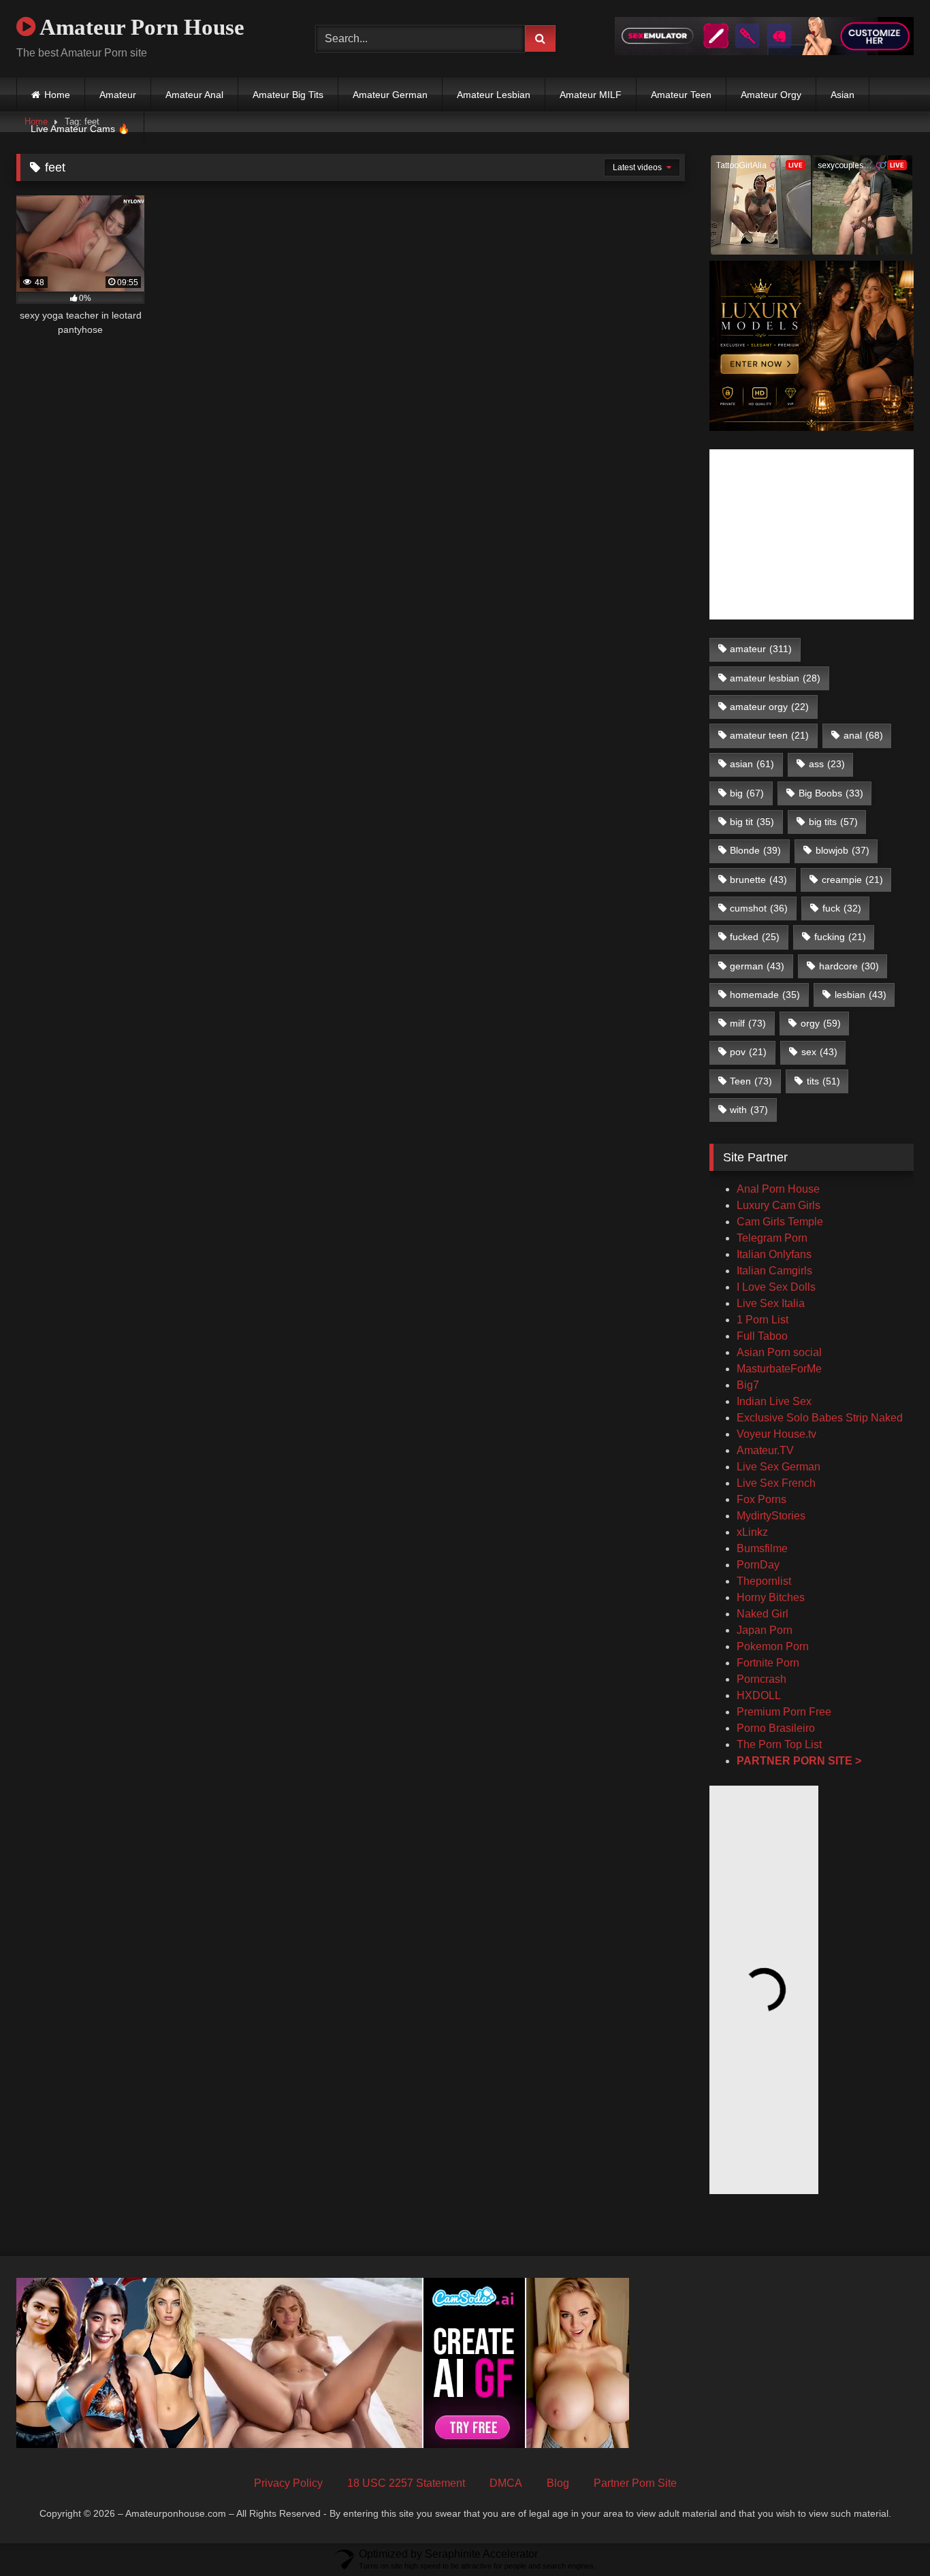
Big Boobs (831, 793)
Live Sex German (779, 1467)
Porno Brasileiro (776, 1728)
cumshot (759, 908)
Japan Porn (765, 1630)
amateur (761, 649)
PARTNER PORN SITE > (799, 1761)
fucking (840, 937)
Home (57, 95)
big (747, 793)
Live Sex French (776, 1483)
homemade (765, 995)
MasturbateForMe (779, 1369)
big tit (752, 822)
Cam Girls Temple (781, 1222)
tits (823, 1081)
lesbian (861, 995)
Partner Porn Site (635, 2483)
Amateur (118, 95)
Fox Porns (761, 1499)
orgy (821, 1023)
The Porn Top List (779, 1744)
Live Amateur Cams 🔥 (80, 129)
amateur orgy (769, 707)
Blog (558, 2483)
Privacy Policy (288, 2483)
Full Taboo (762, 1336)
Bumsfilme (762, 1548)
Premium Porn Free (784, 1712)
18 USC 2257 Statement (406, 2483)
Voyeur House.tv (776, 1434)
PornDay (758, 1565)
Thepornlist (764, 1581)
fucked (755, 937)
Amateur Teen (681, 95)
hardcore (849, 966)
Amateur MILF (591, 95)
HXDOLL (759, 1695)
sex (819, 1052)
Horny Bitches (771, 1597)
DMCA (506, 2483)
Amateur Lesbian (494, 95)
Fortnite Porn (768, 1663)
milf (748, 1023)
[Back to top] (888, 2535)
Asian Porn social (779, 1352)
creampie (852, 880)
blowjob (843, 850)
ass (827, 764)
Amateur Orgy (771, 95)
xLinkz (752, 1532)
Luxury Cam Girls (779, 1205)
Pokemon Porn (773, 1646)
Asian (843, 95)
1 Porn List (763, 1320)
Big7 (748, 1385)
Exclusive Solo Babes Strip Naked (820, 1418)
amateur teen (769, 735)
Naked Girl (763, 1614)
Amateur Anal (194, 95)
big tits (833, 822)
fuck (842, 908)
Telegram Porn (772, 1238)
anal (863, 735)
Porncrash (761, 1679)
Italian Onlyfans (774, 1254)
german (757, 966)
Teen (751, 1081)
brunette (758, 880)
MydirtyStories (771, 1516)
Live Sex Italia (771, 1303)
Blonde (755, 850)
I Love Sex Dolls (776, 1287)
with (749, 1110)
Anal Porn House (778, 1189)
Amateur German (390, 95)
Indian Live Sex (774, 1401)
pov (748, 1052)
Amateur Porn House (140, 27)
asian (752, 764)
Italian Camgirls (774, 1271)
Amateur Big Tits (288, 95)
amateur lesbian (775, 678)
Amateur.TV (765, 1450)
